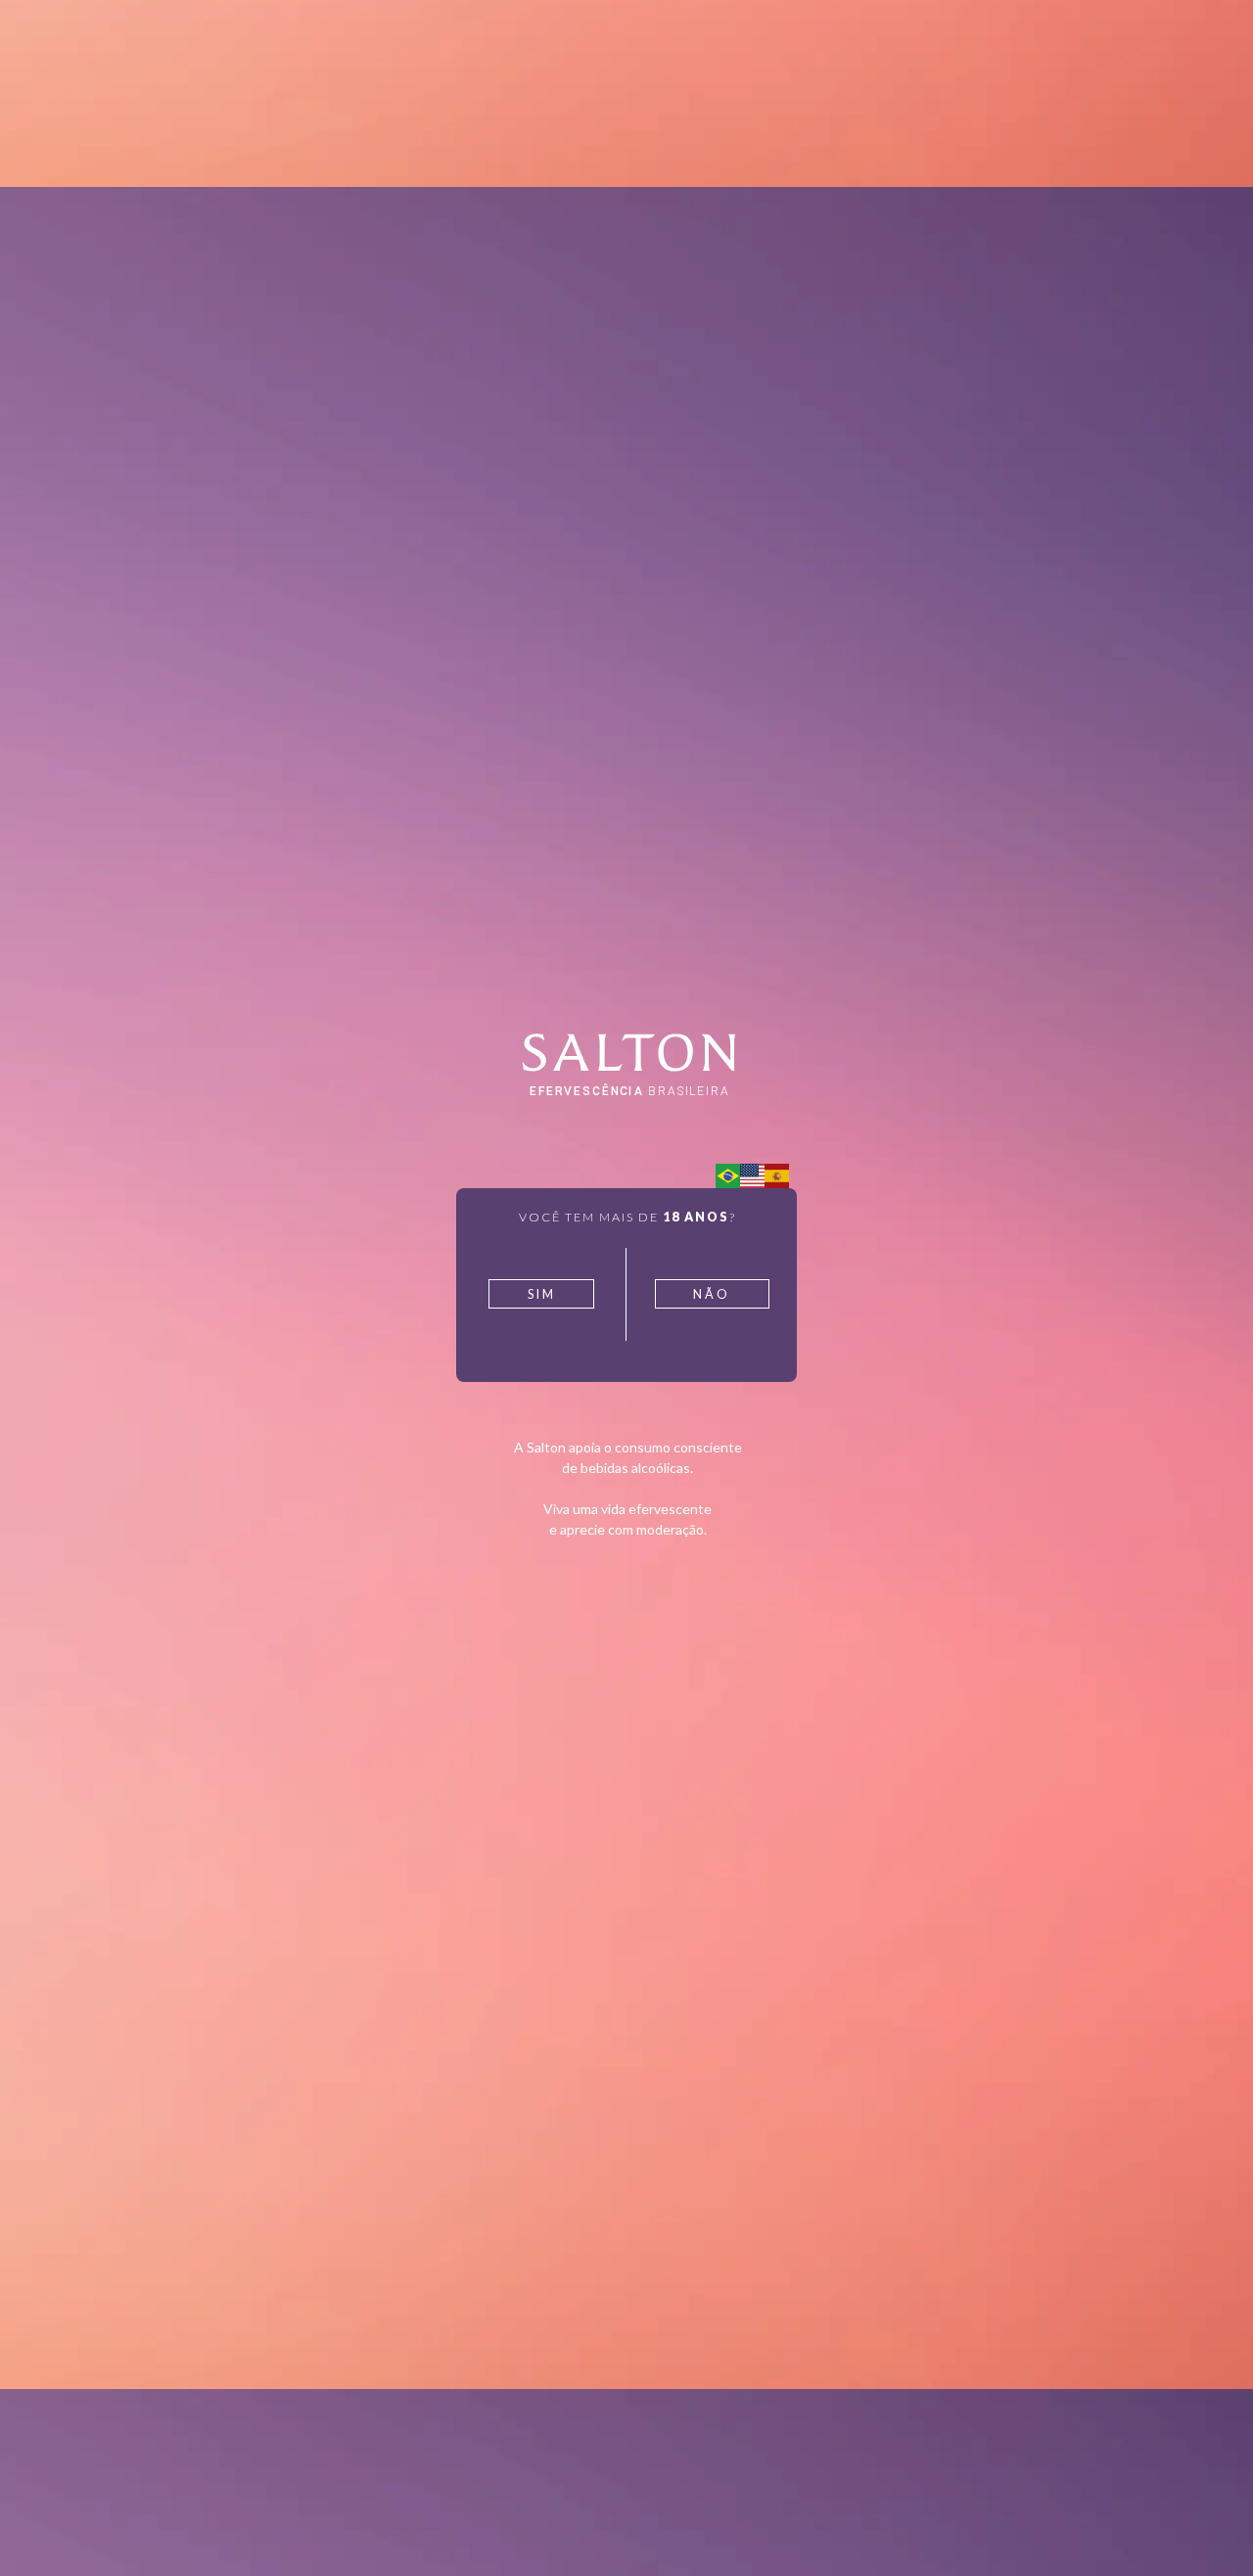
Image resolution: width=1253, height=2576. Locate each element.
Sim (542, 1294)
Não (712, 1294)
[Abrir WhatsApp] (1204, 2527)
